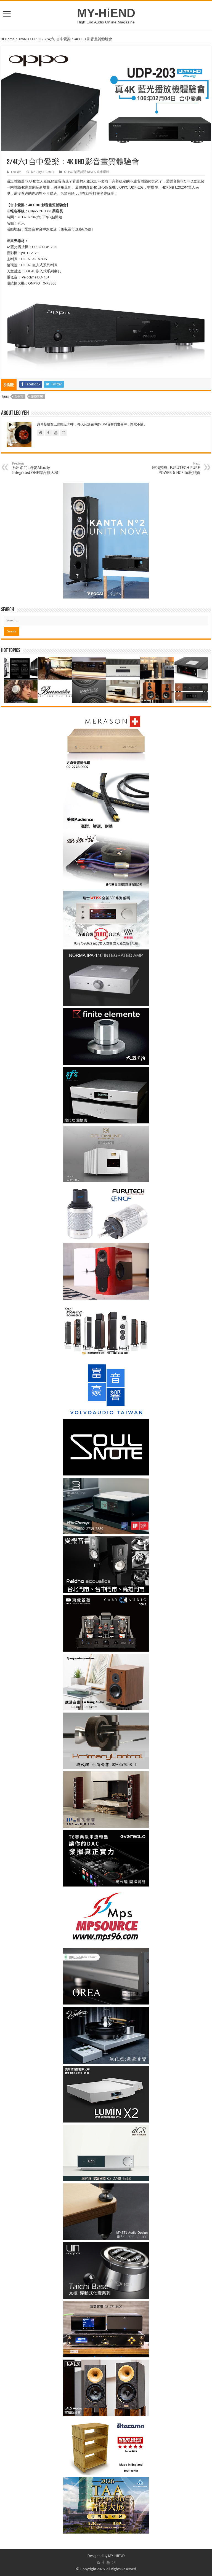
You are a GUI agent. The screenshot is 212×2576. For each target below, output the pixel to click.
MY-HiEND (106, 13)
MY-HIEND (116, 2556)
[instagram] (114, 2562)
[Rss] (98, 2562)
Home (10, 39)
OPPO (37, 39)
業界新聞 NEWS (85, 172)
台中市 (19, 397)
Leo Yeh (16, 172)
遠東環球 (103, 172)
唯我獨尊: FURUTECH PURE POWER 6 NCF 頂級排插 (176, 468)
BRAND (23, 39)
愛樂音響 (37, 397)
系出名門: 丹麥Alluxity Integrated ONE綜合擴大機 (35, 468)
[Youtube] (108, 2562)
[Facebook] (103, 2562)
